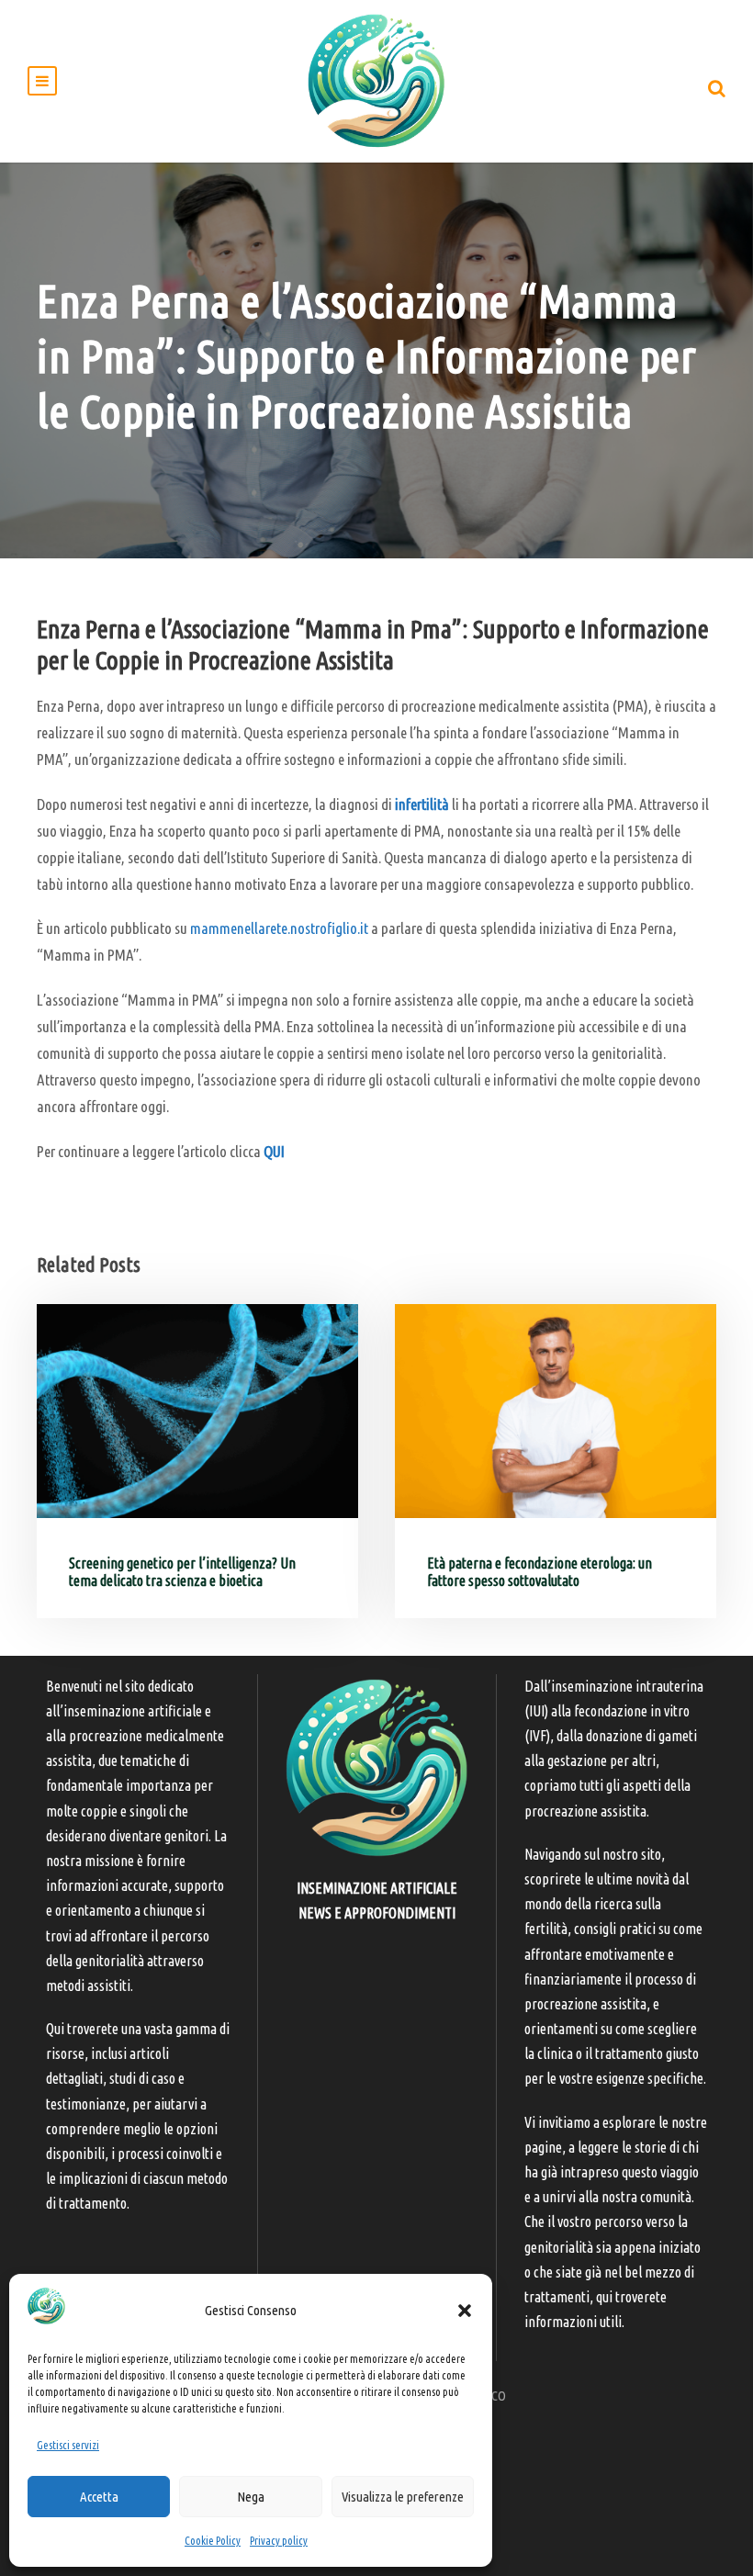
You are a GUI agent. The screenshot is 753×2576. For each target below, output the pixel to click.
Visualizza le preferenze (403, 2497)
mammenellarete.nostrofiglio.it (279, 928)
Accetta (99, 2497)
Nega (251, 2497)
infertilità (422, 804)
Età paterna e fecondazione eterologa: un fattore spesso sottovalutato (539, 1572)
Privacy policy (279, 2541)
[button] (465, 2311)
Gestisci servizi (68, 2445)
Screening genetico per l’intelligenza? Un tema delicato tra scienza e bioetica (182, 1572)
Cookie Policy (213, 2541)
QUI (274, 1151)
